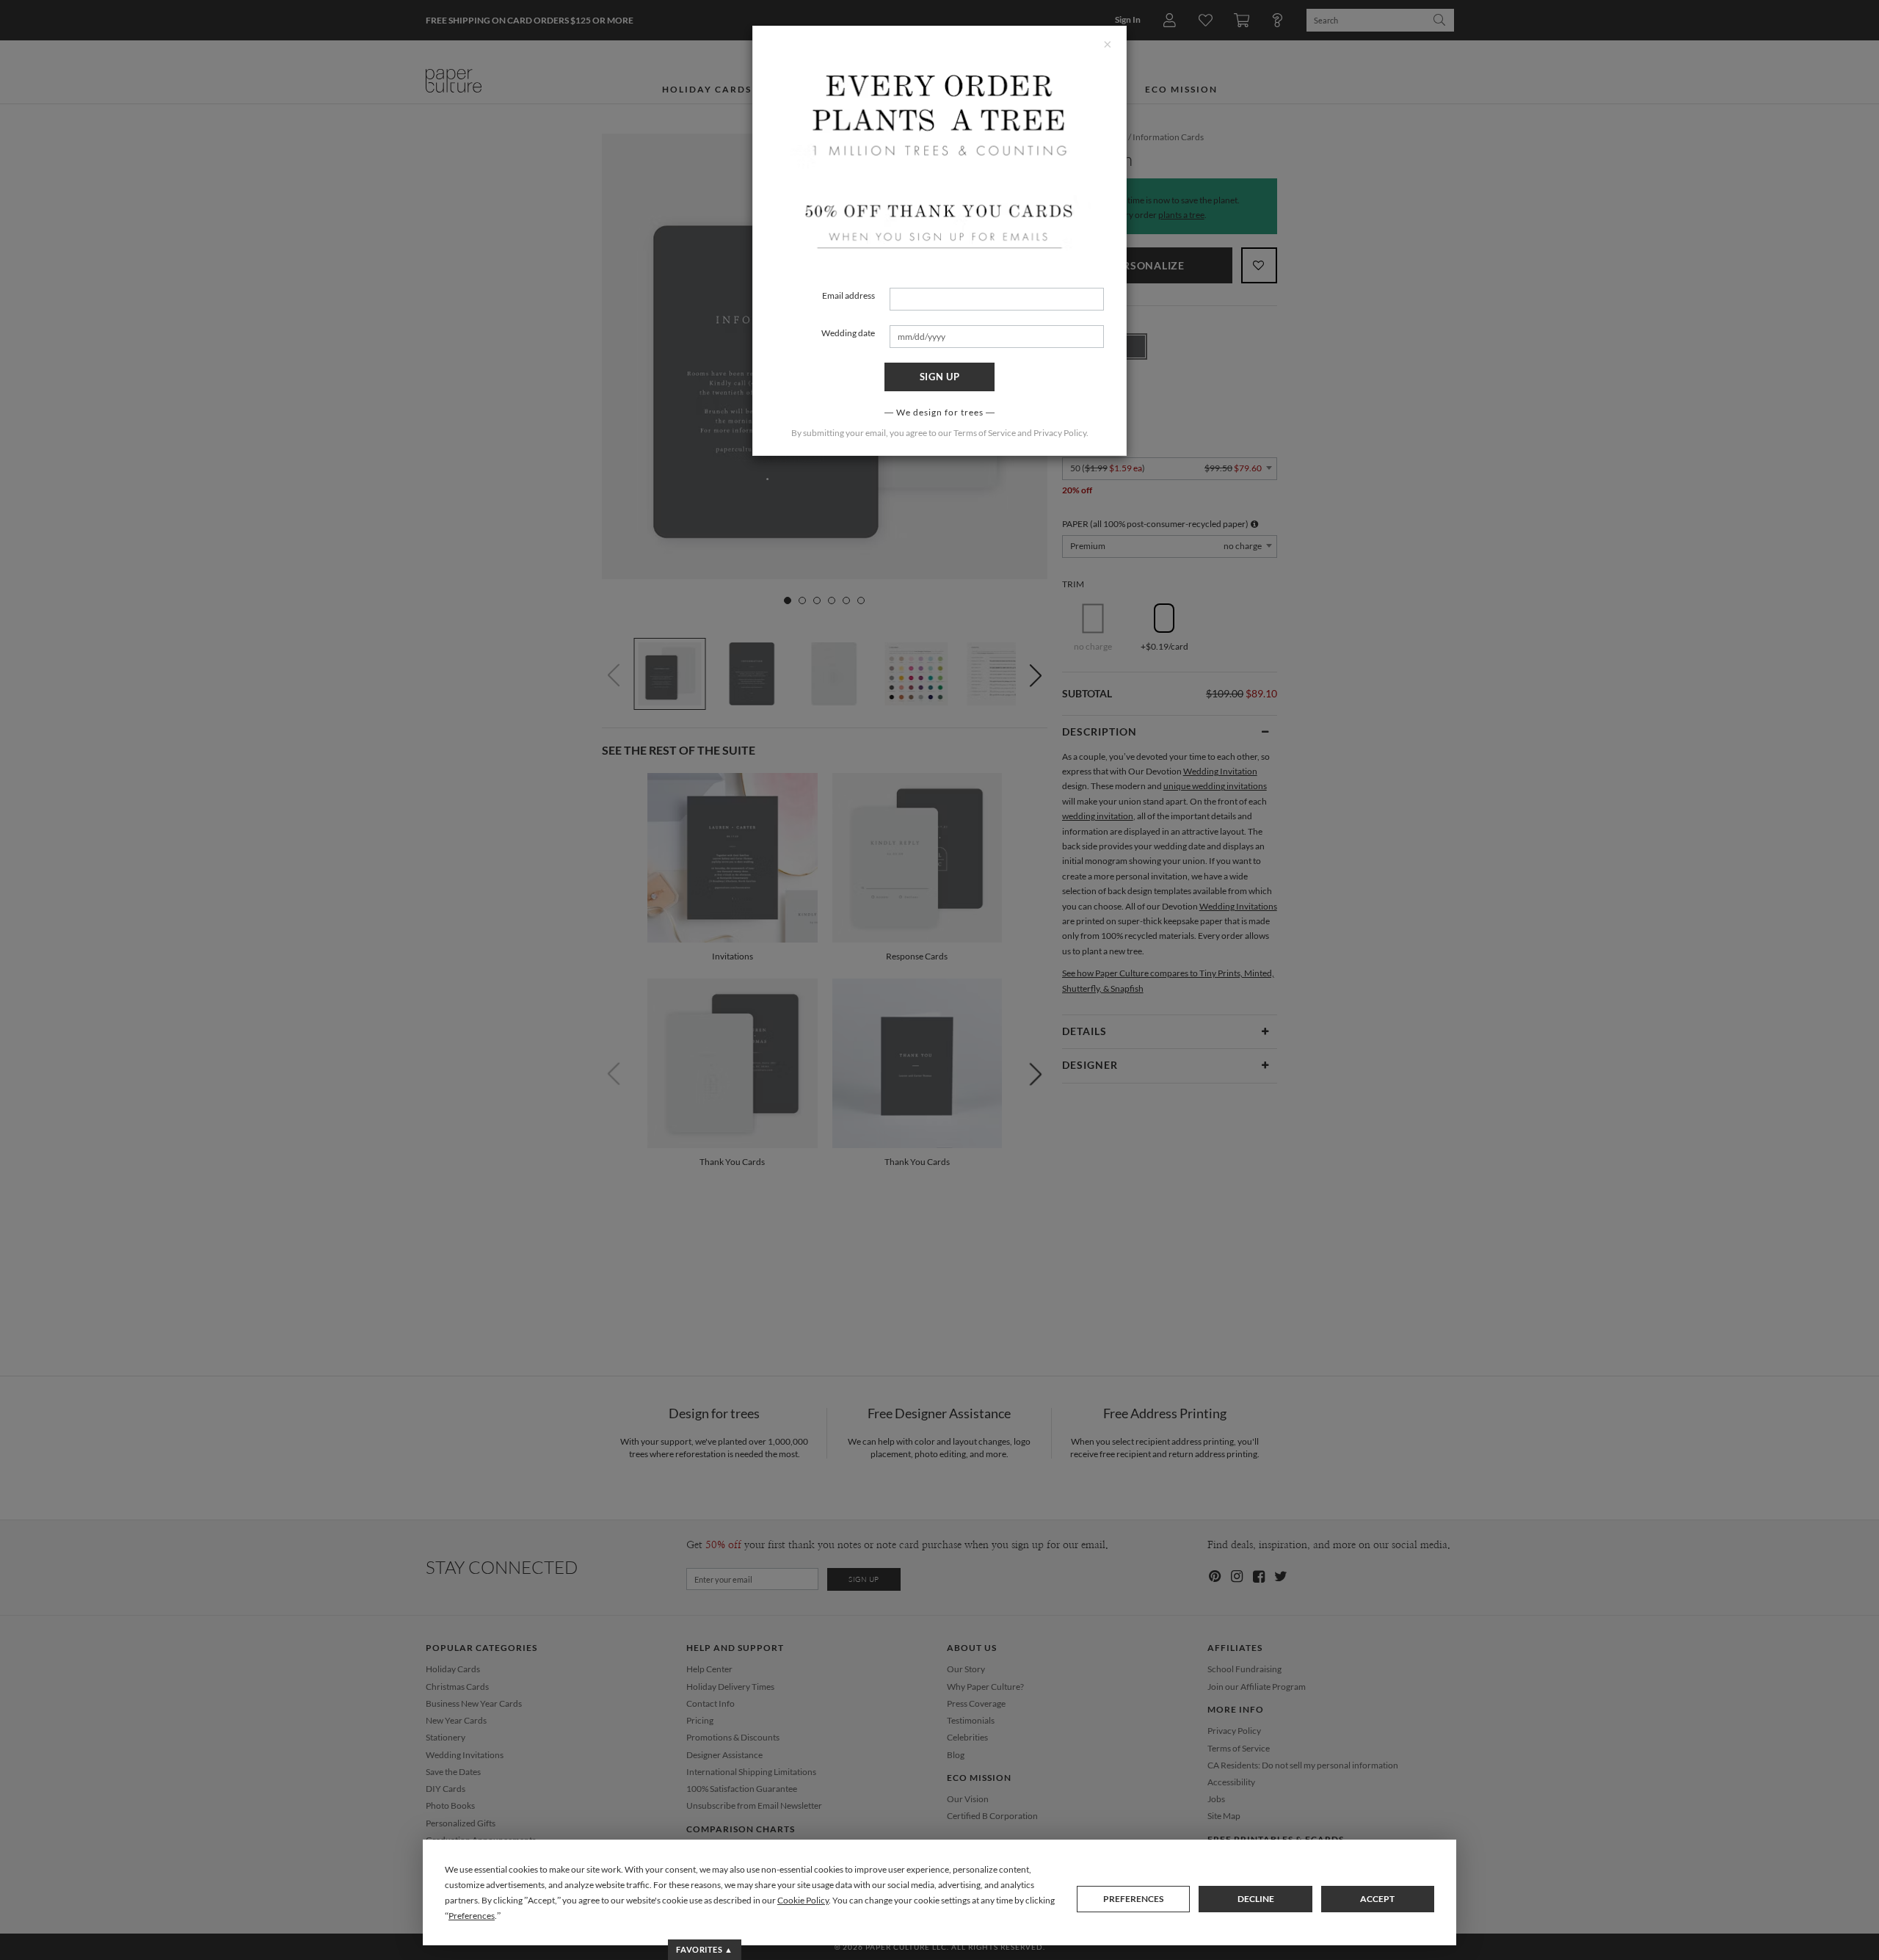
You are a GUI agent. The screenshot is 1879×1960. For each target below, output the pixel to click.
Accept (1377, 1899)
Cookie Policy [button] (803, 1900)
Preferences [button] (472, 1916)
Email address (848, 295)
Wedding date (848, 333)
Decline (1256, 1899)
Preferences (1133, 1899)
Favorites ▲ (704, 1949)
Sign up (940, 377)
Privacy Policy (1060, 433)
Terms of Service (985, 433)
